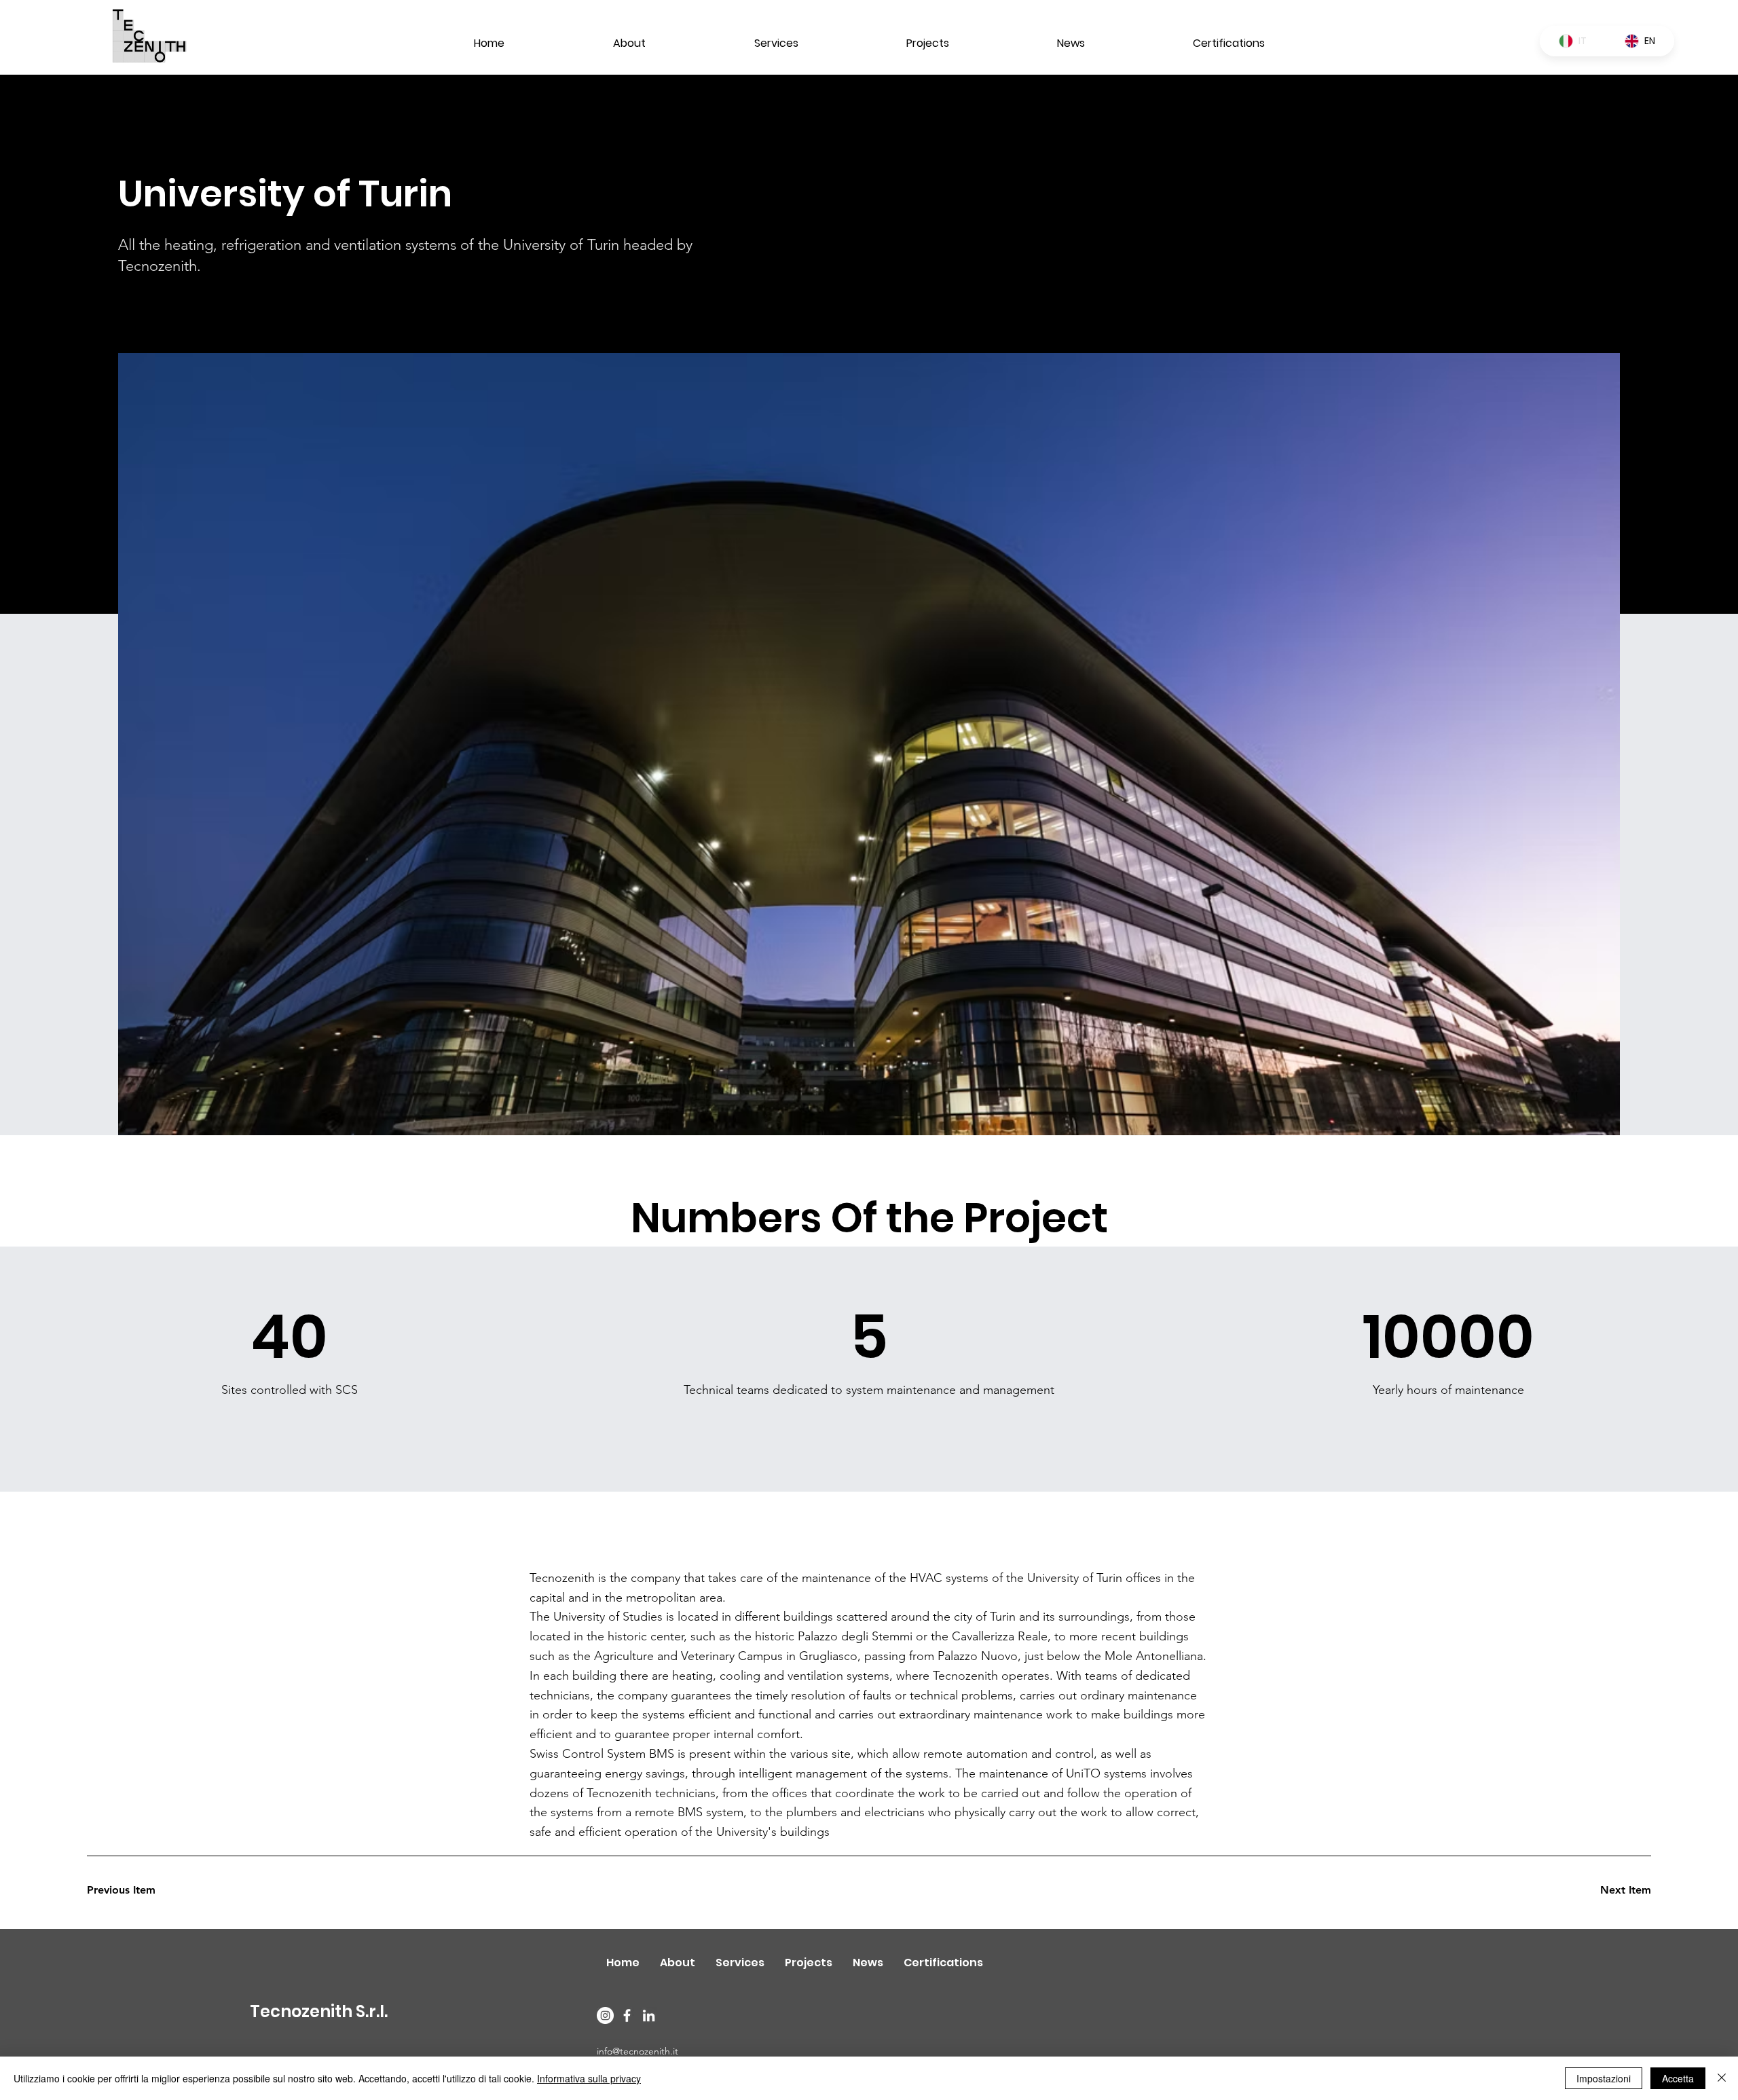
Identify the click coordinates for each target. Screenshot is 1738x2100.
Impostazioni (1604, 2078)
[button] (135, 1890)
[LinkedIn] (649, 2015)
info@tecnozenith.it (637, 2051)
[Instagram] (605, 2015)
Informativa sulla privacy (589, 2078)
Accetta (1678, 2078)
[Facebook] (627, 2015)
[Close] (1722, 2078)
